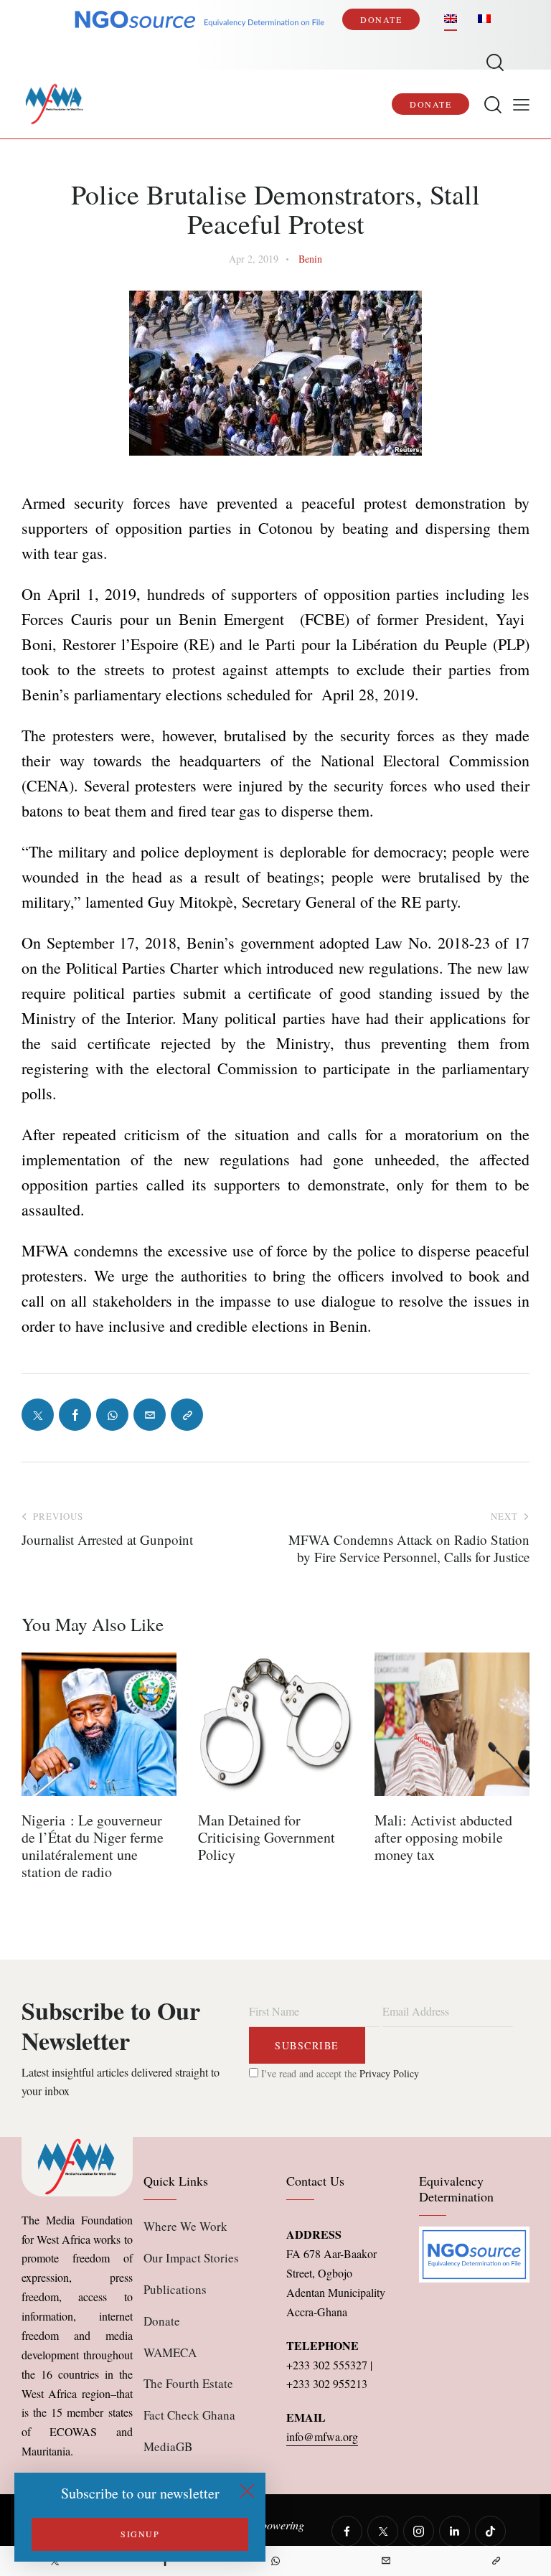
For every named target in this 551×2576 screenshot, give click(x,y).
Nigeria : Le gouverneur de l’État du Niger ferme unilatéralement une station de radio (93, 1846)
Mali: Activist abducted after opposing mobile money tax (443, 1838)
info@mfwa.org (322, 2436)
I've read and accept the (339, 2073)
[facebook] (347, 2531)
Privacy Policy (389, 2073)
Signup (140, 2534)
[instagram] (419, 2531)
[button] (521, 104)
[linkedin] (455, 2531)
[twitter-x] (383, 2531)
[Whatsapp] (275, 2561)
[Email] (386, 2561)
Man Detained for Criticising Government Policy (267, 1838)
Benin (310, 259)
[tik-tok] (490, 2531)
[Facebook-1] (75, 1415)
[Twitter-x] (38, 1415)
